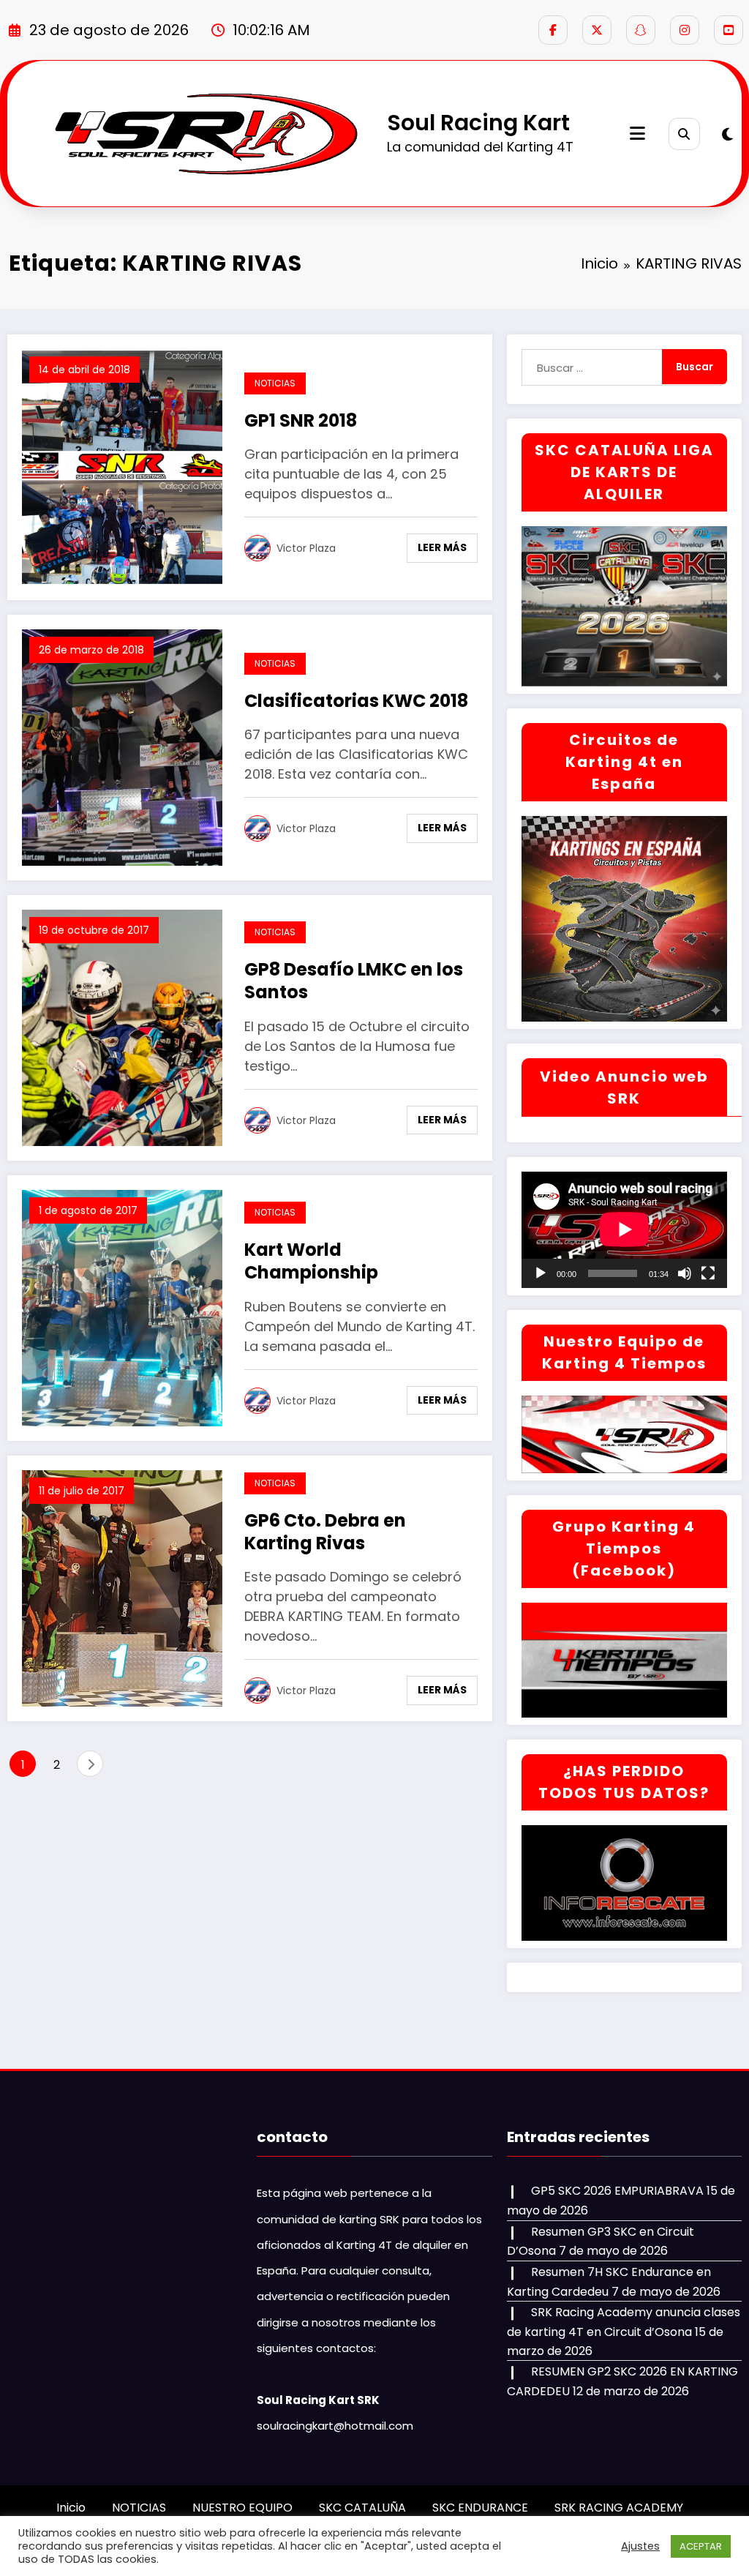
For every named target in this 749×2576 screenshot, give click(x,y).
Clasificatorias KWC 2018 (356, 701)
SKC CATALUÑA (362, 2508)
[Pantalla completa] (708, 1273)
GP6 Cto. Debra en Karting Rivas (325, 1532)
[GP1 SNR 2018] (122, 467)
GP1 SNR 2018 (301, 420)
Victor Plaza (306, 548)
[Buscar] (684, 134)
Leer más (442, 547)
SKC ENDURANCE (480, 2508)
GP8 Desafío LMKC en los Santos (354, 981)
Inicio (71, 2508)
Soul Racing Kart (478, 123)
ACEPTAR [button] (701, 2546)
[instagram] (685, 30)
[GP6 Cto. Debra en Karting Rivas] (122, 1588)
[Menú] (637, 134)
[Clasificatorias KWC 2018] (122, 747)
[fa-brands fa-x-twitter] (597, 30)
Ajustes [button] (640, 2546)
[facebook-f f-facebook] (553, 30)
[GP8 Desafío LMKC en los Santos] (122, 1027)
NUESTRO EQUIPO (242, 2508)
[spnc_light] (727, 135)
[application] (624, 1229)
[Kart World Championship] (122, 1307)
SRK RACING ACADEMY (619, 2508)
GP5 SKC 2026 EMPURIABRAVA (617, 2191)
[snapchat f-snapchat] (641, 30)
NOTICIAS (275, 383)
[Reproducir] (541, 1273)
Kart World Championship (311, 1261)
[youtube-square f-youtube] (729, 30)
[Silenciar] (685, 1273)
